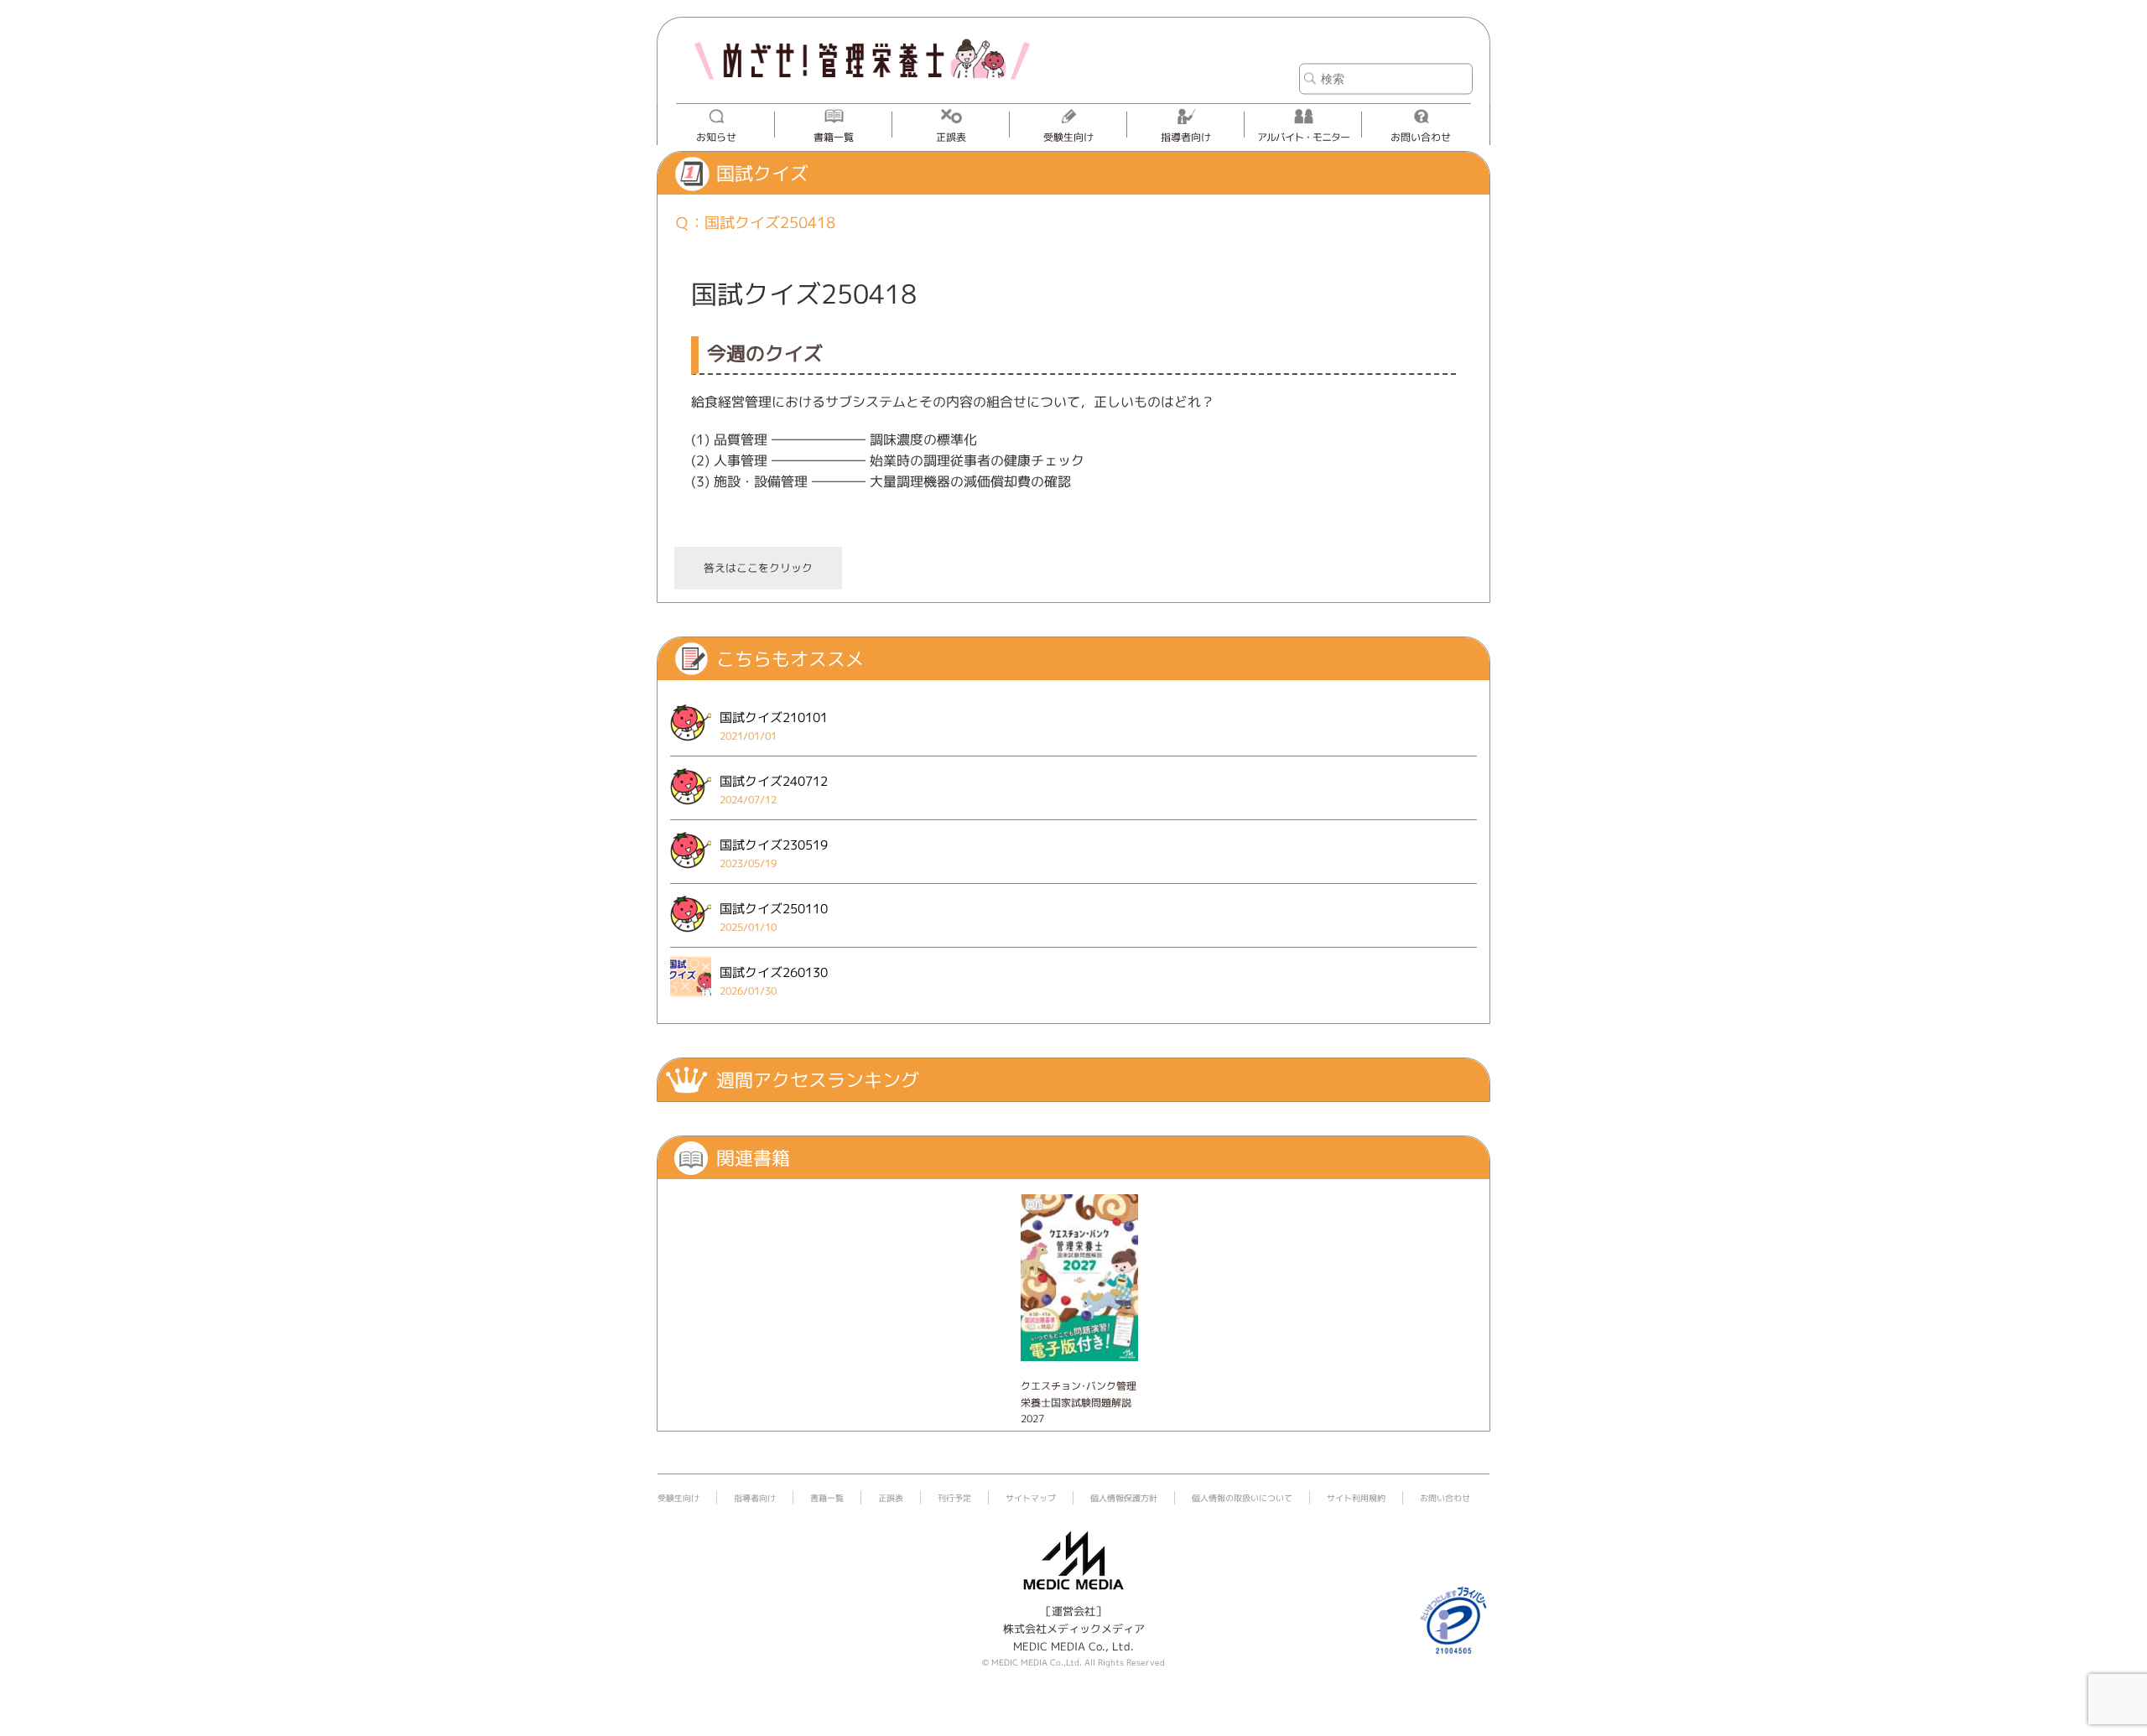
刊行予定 (954, 1498)
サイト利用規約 (1356, 1498)
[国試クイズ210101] (691, 746)
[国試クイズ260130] (691, 1001)
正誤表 (951, 137)
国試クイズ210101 (774, 717)
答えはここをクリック (758, 568)
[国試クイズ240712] (691, 809)
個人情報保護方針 (1124, 1498)
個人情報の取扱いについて (1242, 1498)
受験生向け (1068, 137)
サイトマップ (1031, 1498)
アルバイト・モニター (1303, 137)
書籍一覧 (834, 137)
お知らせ (716, 137)
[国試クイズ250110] (691, 937)
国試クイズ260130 (774, 972)
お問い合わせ (1421, 137)
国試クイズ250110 (774, 909)
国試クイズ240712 (774, 781)
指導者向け (1186, 137)
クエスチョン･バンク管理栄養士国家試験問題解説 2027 (1079, 1402)
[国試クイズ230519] (691, 873)
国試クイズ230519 (774, 845)
